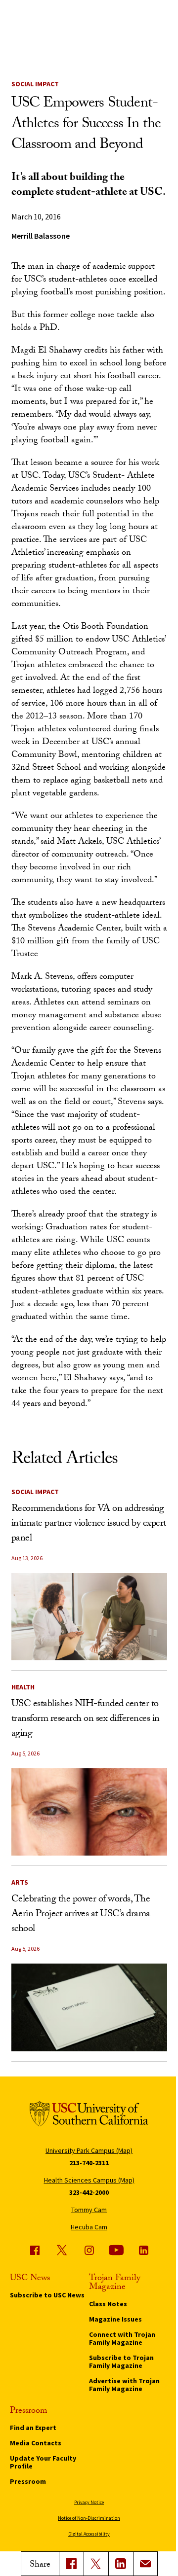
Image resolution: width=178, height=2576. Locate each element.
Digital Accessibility (89, 2534)
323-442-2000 (89, 2192)
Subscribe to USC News (47, 2295)
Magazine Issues (115, 2319)
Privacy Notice (89, 2502)
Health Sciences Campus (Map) (89, 2180)
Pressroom (28, 2481)
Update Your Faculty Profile (43, 2462)
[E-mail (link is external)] (145, 2564)
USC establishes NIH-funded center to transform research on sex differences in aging (86, 1719)
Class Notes (108, 2304)
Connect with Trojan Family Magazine (122, 2338)
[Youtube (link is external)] (116, 2250)
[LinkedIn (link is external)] (121, 2564)
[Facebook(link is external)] (71, 2564)
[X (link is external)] (96, 2564)
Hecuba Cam (89, 2227)
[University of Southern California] (89, 2115)
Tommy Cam (89, 2210)
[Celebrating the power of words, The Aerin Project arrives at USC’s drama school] (89, 2007)
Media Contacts (36, 2443)
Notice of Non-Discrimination (89, 2518)
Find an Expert (33, 2428)
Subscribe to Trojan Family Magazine (121, 2361)
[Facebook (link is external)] (35, 2250)
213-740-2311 (89, 2163)
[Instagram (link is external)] (89, 2250)
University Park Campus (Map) (89, 2150)
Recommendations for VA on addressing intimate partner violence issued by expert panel (89, 1524)
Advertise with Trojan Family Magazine (124, 2385)
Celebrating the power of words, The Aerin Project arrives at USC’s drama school (81, 1915)
